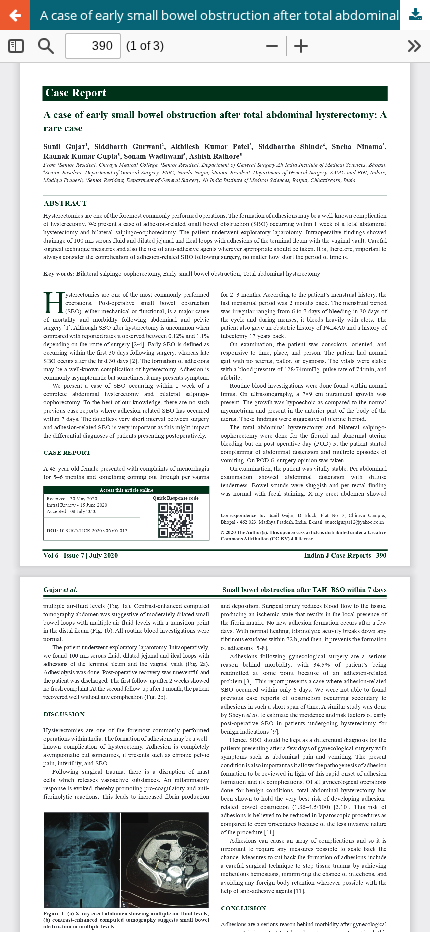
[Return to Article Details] (15, 15)
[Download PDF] (415, 15)
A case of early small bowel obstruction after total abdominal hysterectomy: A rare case (235, 15)
